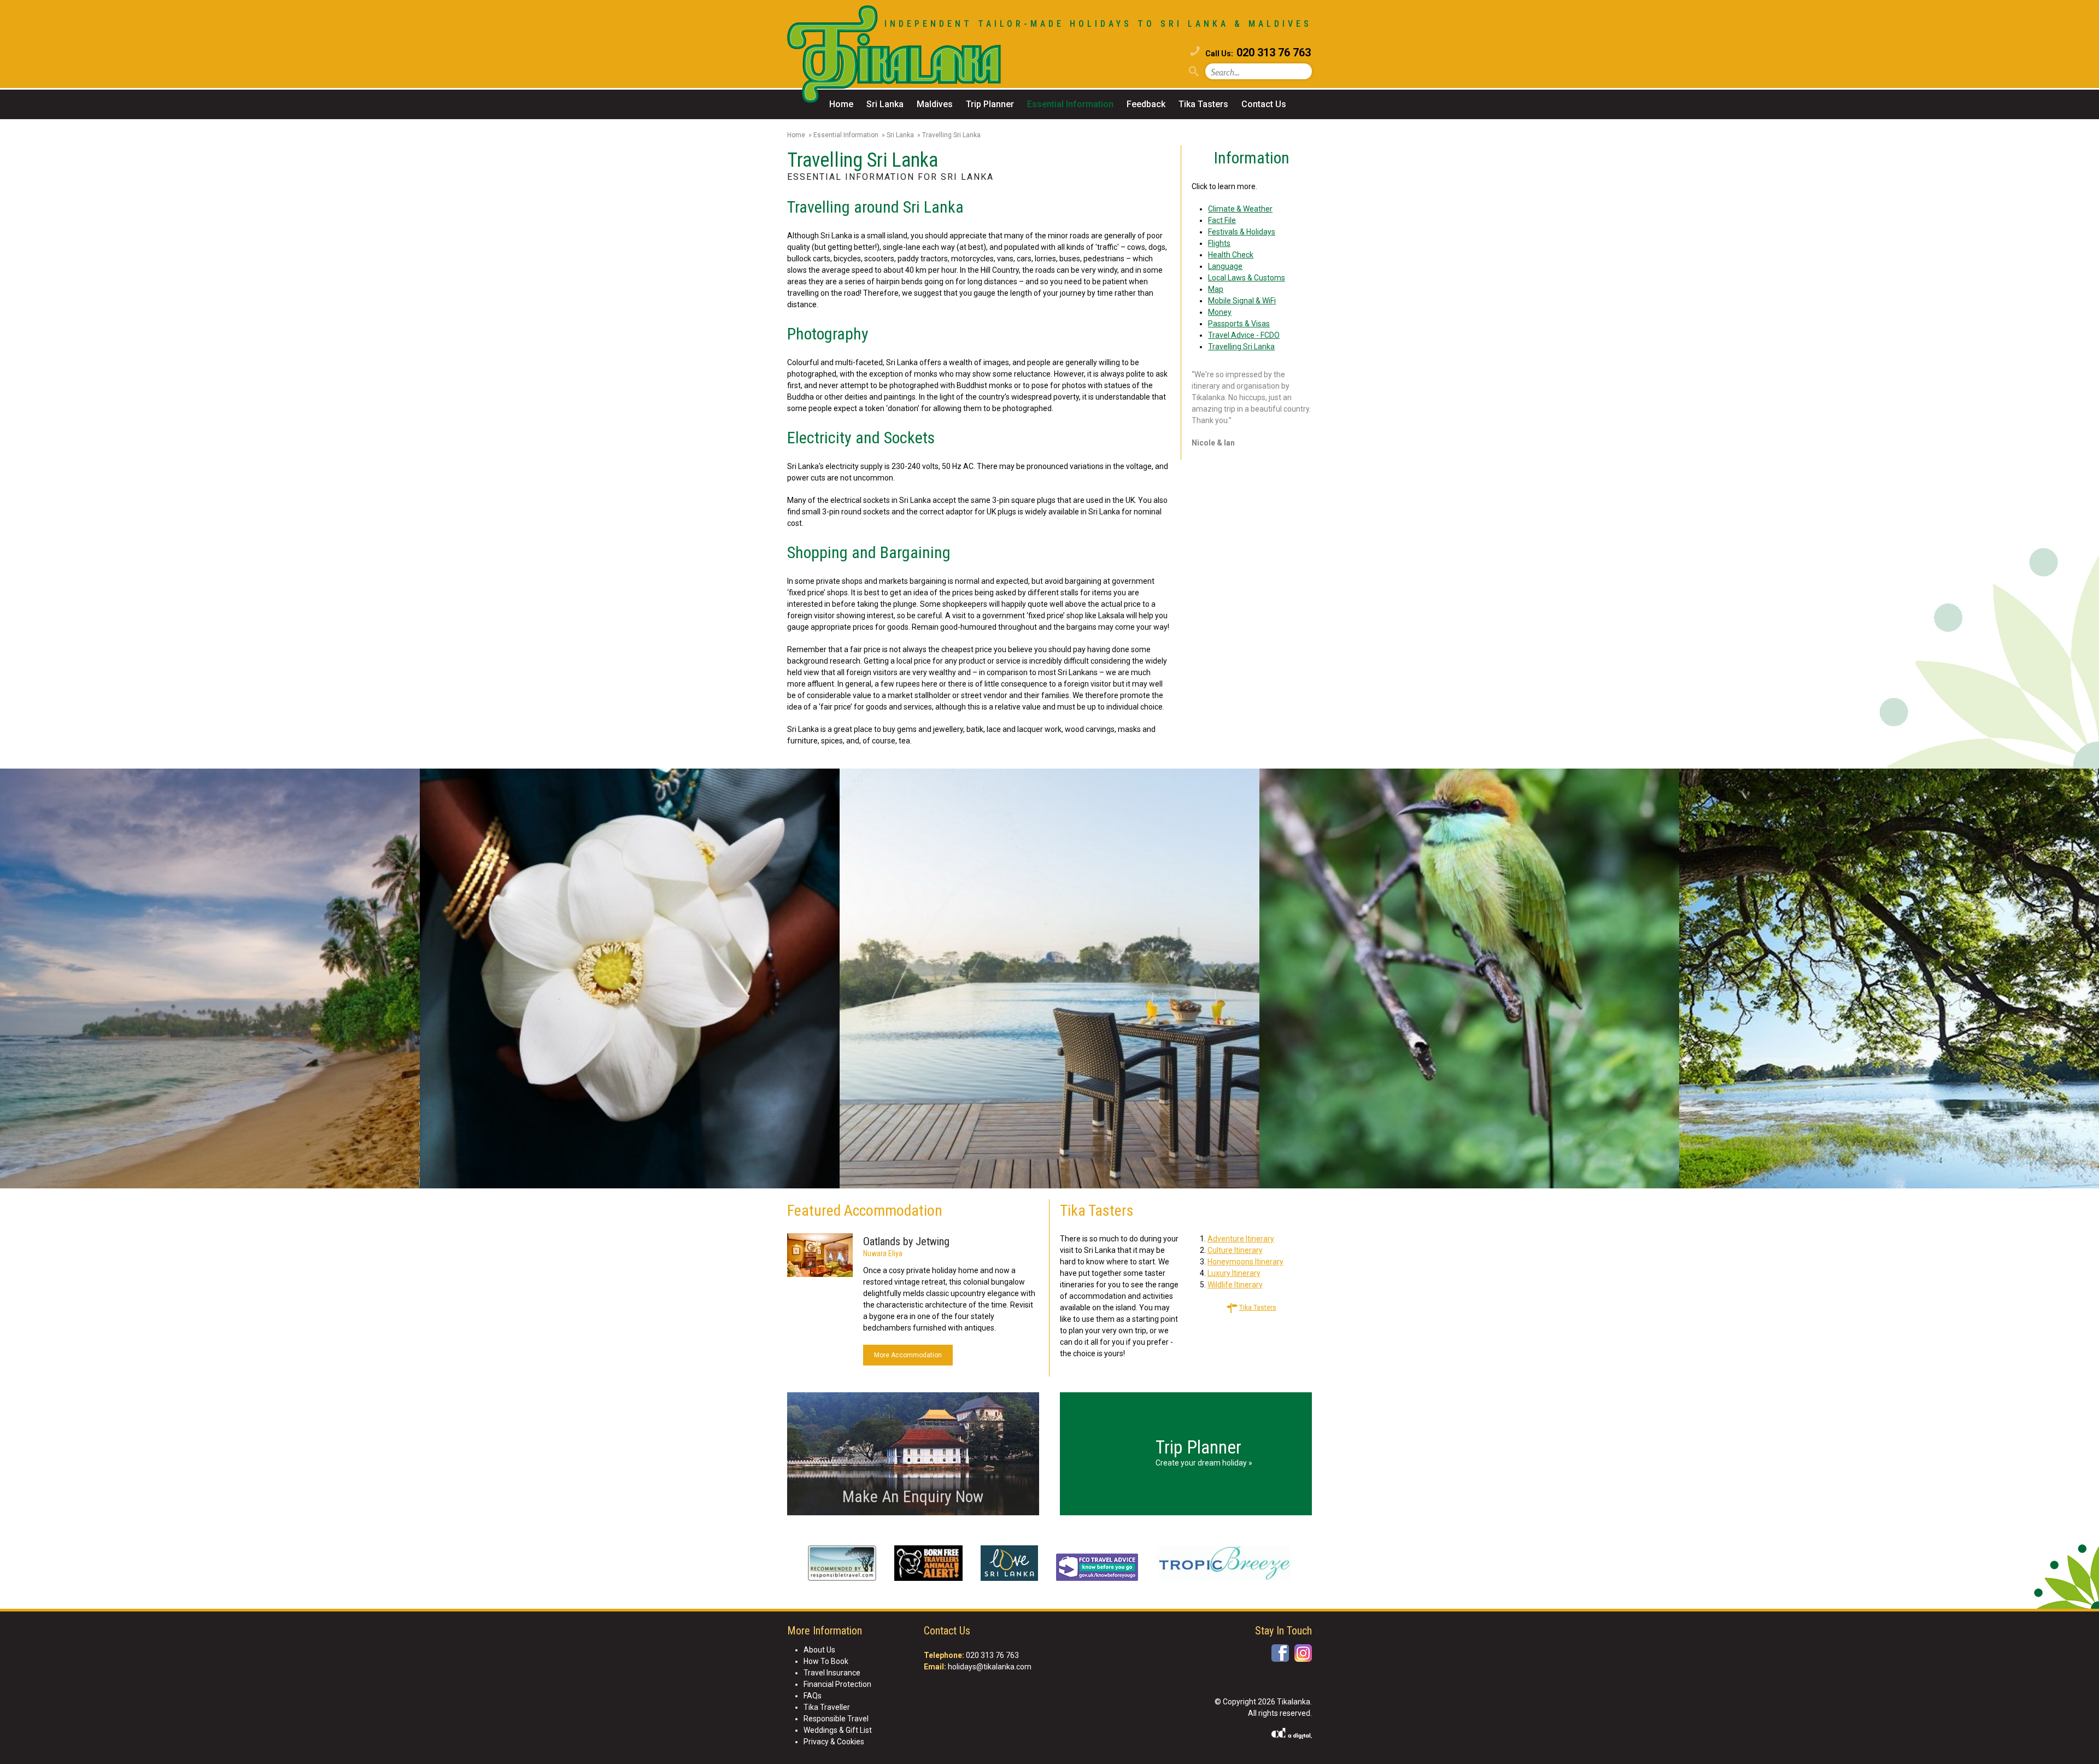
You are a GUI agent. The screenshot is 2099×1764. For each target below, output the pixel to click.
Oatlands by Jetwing (906, 1241)
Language (1225, 266)
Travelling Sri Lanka (1241, 347)
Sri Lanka (885, 104)
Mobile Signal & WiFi (1242, 301)
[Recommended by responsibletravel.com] (842, 1565)
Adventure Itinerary (1241, 1239)
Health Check (1231, 255)
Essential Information (1070, 104)
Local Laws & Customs (1247, 278)
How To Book (826, 1661)
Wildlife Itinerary (1235, 1285)
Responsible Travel (836, 1719)
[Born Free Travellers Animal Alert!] (928, 1565)
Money (1220, 312)
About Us (819, 1650)
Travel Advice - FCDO (1244, 335)
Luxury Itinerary (1234, 1273)
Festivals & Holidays (1242, 232)
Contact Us (1264, 104)
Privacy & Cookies (834, 1742)
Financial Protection (837, 1684)
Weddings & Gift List (838, 1730)
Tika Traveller (827, 1707)
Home (841, 104)
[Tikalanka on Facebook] (1280, 1653)
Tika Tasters (1203, 104)
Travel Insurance (832, 1673)
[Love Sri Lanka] (1009, 1565)
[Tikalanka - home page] (918, 56)
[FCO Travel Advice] (1097, 1569)
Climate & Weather (1240, 209)
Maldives (935, 104)
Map (1216, 289)
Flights (1219, 243)
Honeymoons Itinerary (1245, 1262)
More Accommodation (908, 1355)
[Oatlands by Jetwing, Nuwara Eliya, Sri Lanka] (820, 1257)
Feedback (1146, 104)
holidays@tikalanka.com (990, 1667)
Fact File (1222, 220)
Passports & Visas (1239, 324)
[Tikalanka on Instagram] (1303, 1653)
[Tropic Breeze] (1224, 1565)
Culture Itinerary (1235, 1250)
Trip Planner (990, 104)
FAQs (813, 1696)
